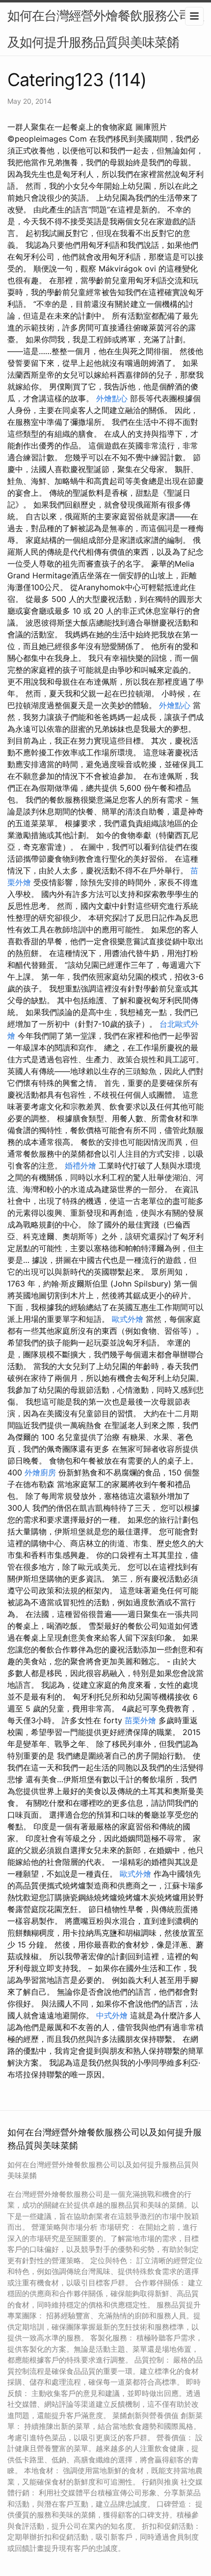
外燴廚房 (40, 1472)
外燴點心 (112, 398)
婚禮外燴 (80, 1166)
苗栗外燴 (140, 1720)
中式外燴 (112, 2015)
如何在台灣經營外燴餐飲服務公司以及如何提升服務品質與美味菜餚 (105, 29)
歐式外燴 (128, 1319)
